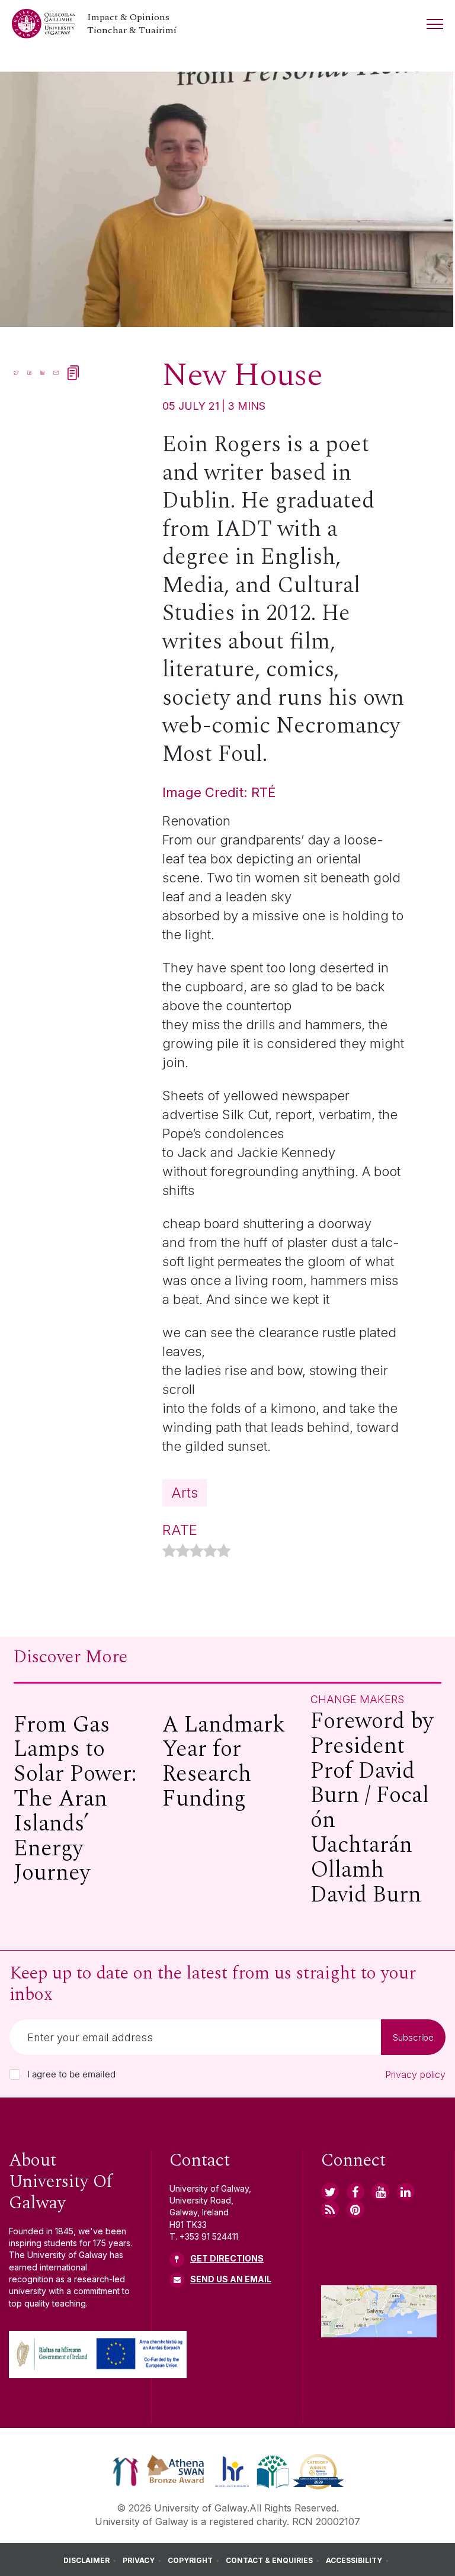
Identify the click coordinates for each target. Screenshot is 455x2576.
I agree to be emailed (71, 2074)
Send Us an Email (231, 2279)
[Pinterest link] (355, 2209)
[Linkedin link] (406, 2192)
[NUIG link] (330, 2209)
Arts (185, 1493)
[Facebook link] (355, 2192)
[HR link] (232, 2471)
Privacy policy (415, 2074)
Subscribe (413, 2037)
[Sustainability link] (318, 2471)
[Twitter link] (330, 2192)
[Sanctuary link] (126, 2471)
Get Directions (227, 2258)
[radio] (169, 1552)
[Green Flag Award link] (273, 2471)
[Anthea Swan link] (176, 2471)
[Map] (379, 2311)
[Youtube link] (380, 2192)
